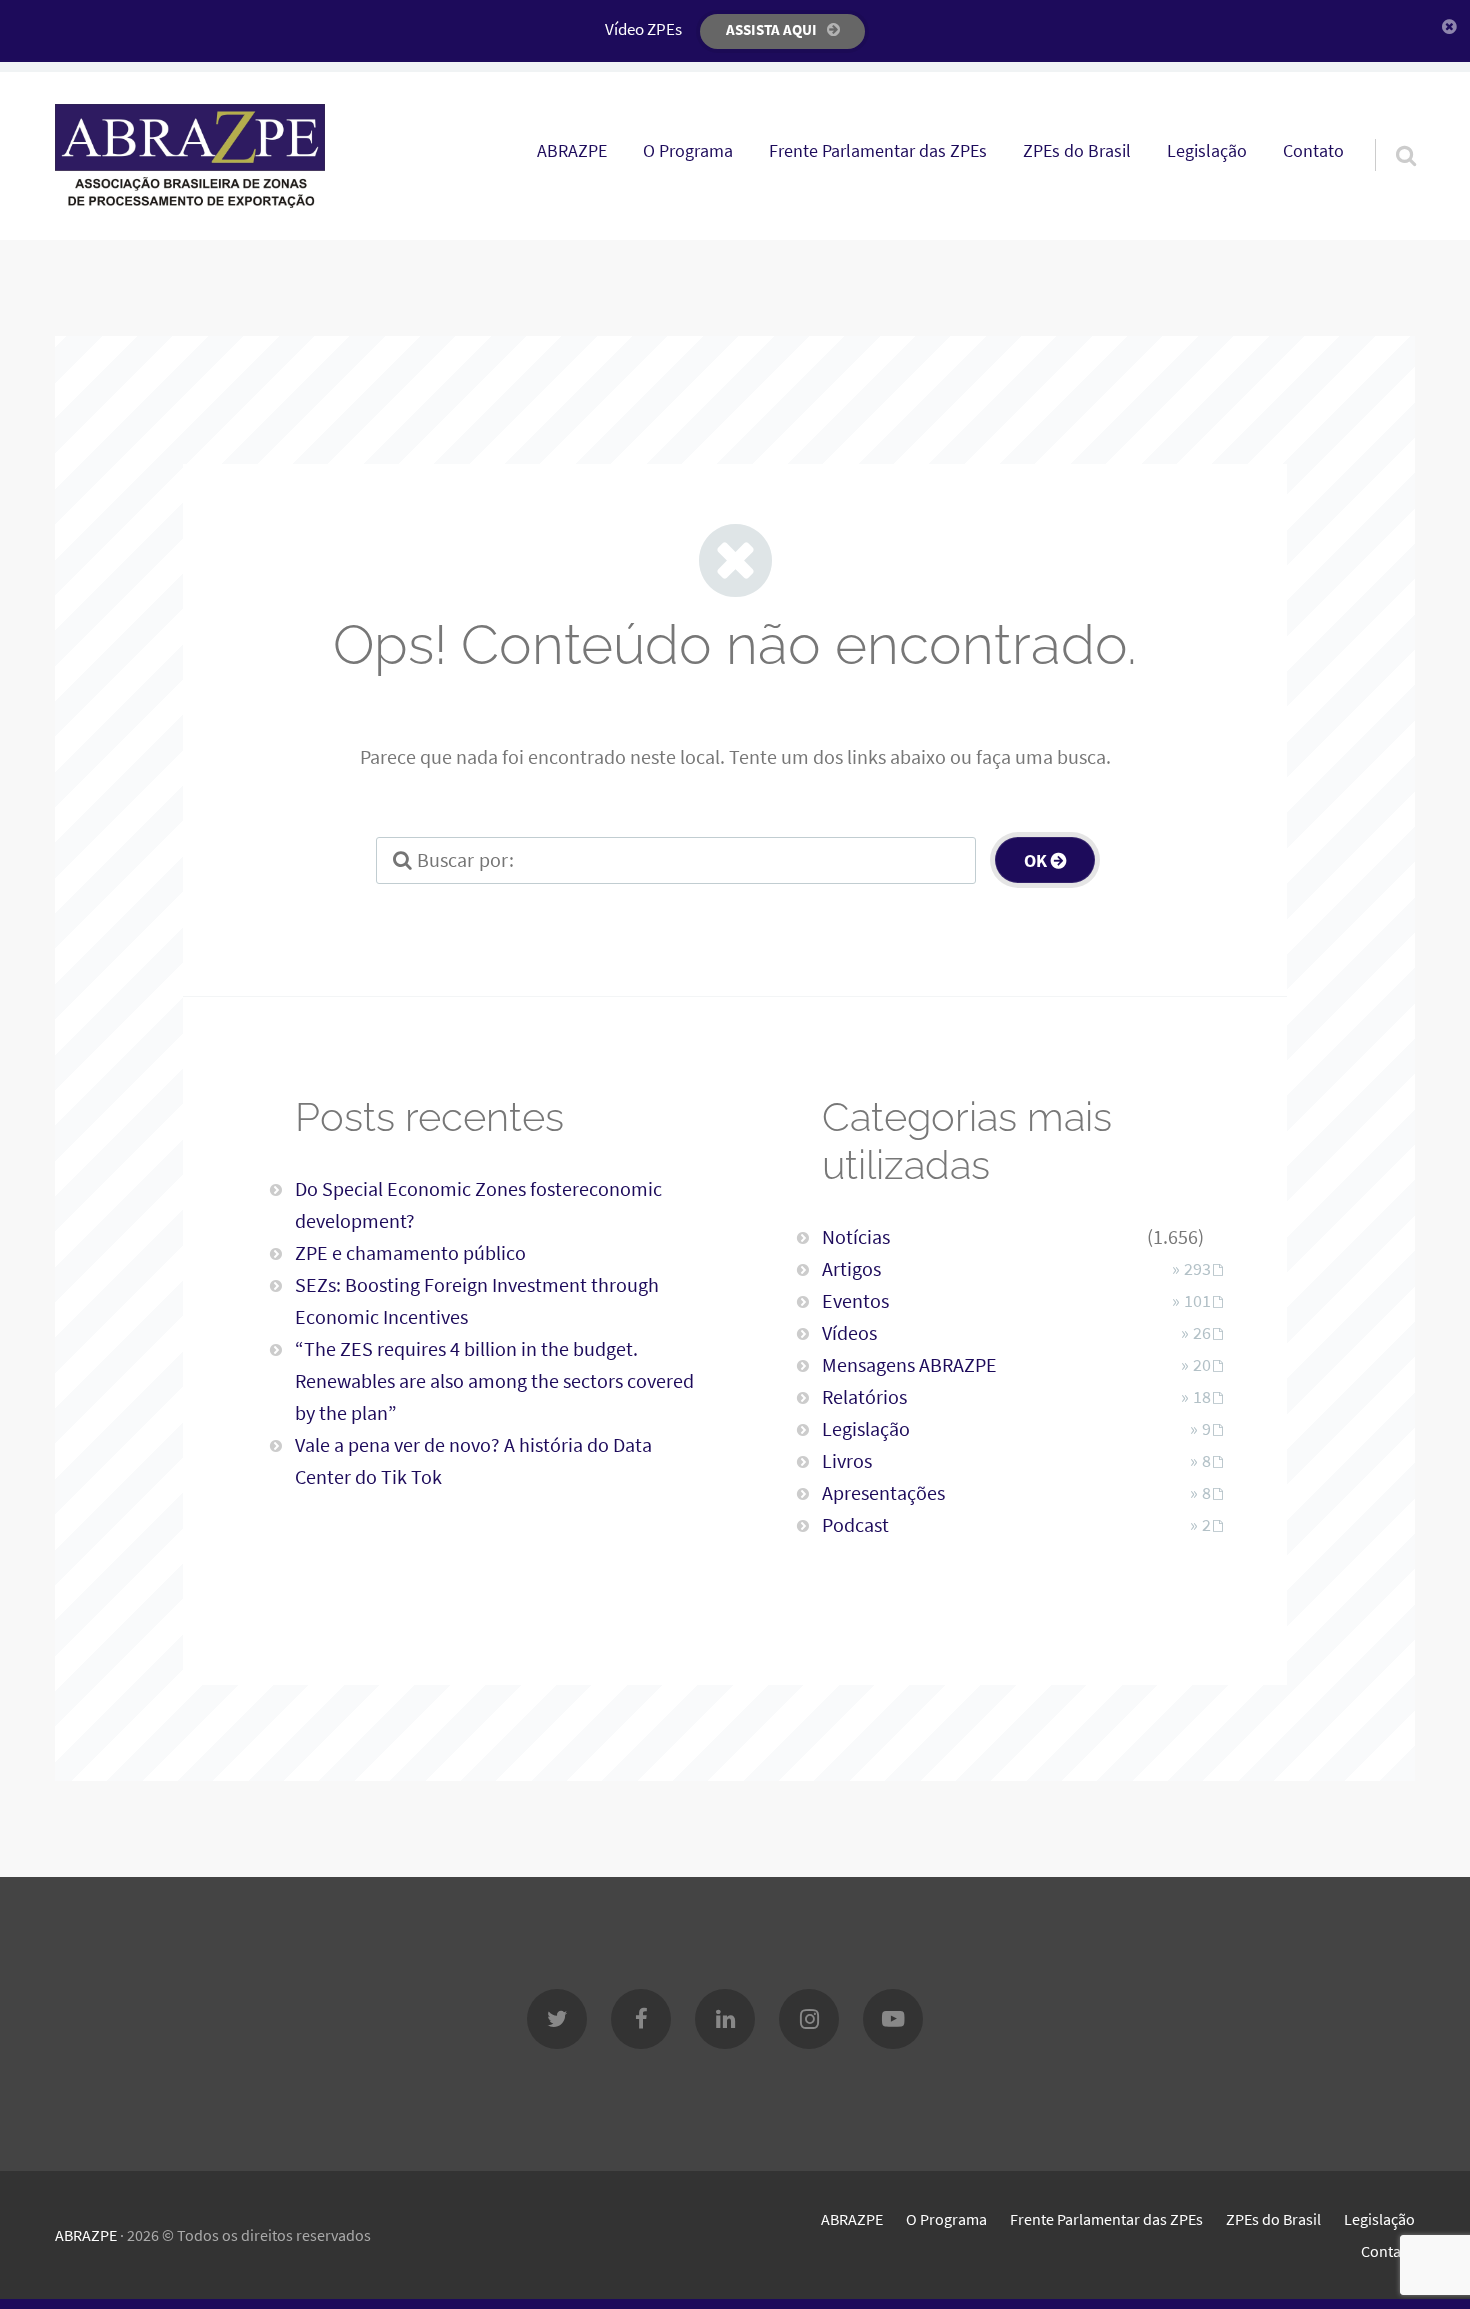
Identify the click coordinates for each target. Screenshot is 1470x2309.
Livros (847, 1460)
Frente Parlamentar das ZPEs (878, 151)
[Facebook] (641, 2019)
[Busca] (1388, 130)
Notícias (856, 1236)
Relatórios (864, 1396)
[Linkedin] (725, 2019)
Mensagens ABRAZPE (909, 1364)
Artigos (851, 1268)
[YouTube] (893, 2019)
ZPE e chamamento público (410, 1252)
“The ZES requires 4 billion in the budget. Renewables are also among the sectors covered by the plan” (494, 1380)
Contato (1313, 151)
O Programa (688, 151)
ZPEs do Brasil (1077, 151)
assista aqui (771, 29)
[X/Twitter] (557, 2019)
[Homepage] (190, 156)
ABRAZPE (572, 151)
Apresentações (883, 1492)
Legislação (1207, 151)
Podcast (855, 1524)
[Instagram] (809, 2019)
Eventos (855, 1300)
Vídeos (849, 1332)
